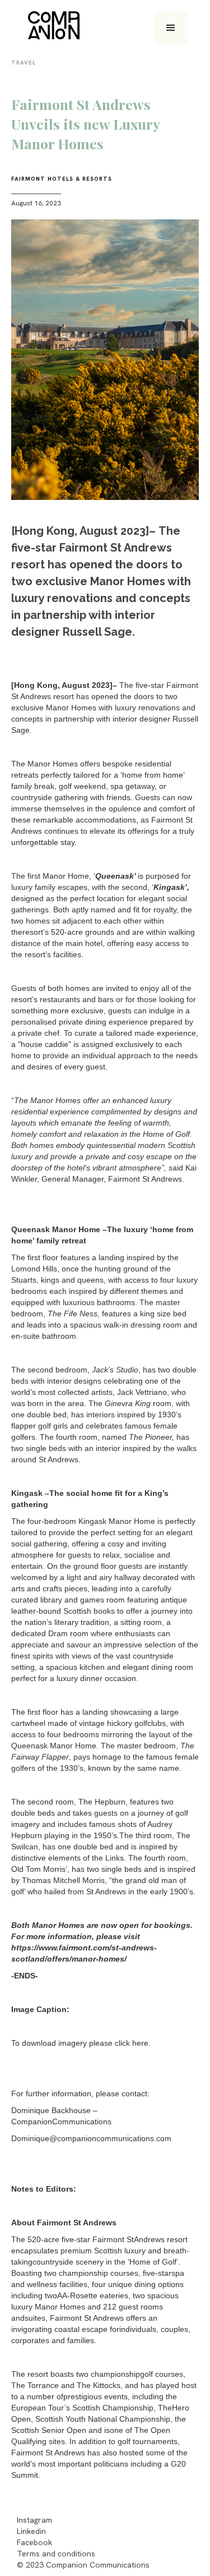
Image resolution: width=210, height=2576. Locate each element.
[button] (171, 28)
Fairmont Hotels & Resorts (62, 179)
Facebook (34, 2542)
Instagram (34, 2520)
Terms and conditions (56, 2554)
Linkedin (31, 2531)
